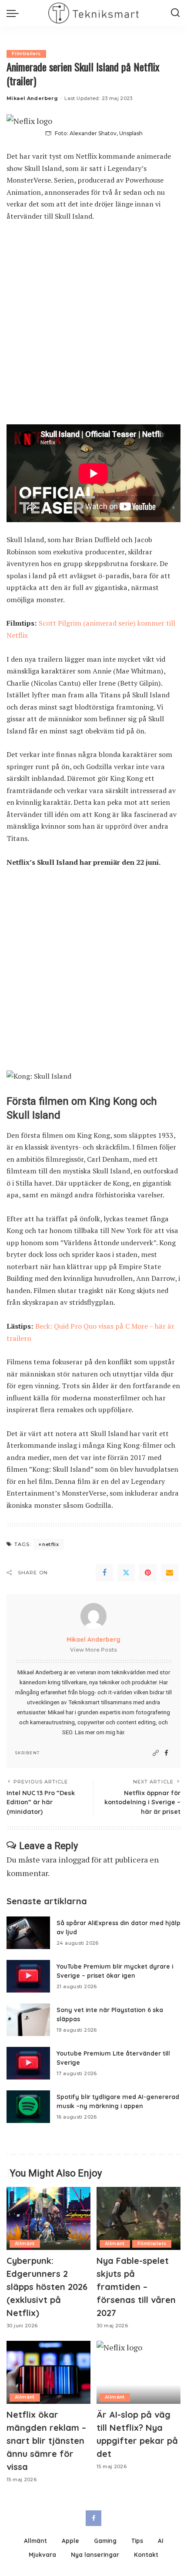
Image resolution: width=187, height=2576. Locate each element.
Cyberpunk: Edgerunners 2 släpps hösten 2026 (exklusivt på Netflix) (47, 2287)
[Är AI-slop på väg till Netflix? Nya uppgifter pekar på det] (139, 2372)
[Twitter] (126, 1573)
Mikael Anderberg (32, 98)
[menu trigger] (15, 13)
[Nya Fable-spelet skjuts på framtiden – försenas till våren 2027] (139, 2218)
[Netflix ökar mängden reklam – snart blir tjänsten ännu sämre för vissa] (48, 2372)
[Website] (156, 1753)
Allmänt (25, 2244)
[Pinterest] (148, 1573)
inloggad (74, 1860)
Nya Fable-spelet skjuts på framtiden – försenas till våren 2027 (136, 2287)
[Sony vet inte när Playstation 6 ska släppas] (28, 2020)
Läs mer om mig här (99, 1732)
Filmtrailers (26, 54)
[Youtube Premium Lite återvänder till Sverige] (28, 2063)
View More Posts (93, 1650)
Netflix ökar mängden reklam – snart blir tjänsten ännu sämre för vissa (46, 2441)
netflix (50, 1544)
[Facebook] (104, 1573)
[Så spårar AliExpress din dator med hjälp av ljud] (28, 1933)
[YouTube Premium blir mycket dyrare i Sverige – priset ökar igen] (28, 1976)
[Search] (175, 13)
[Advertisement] (93, 327)
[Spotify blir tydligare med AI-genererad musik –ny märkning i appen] (28, 2107)
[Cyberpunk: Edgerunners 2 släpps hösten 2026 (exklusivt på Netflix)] (48, 2218)
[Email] (170, 1573)
